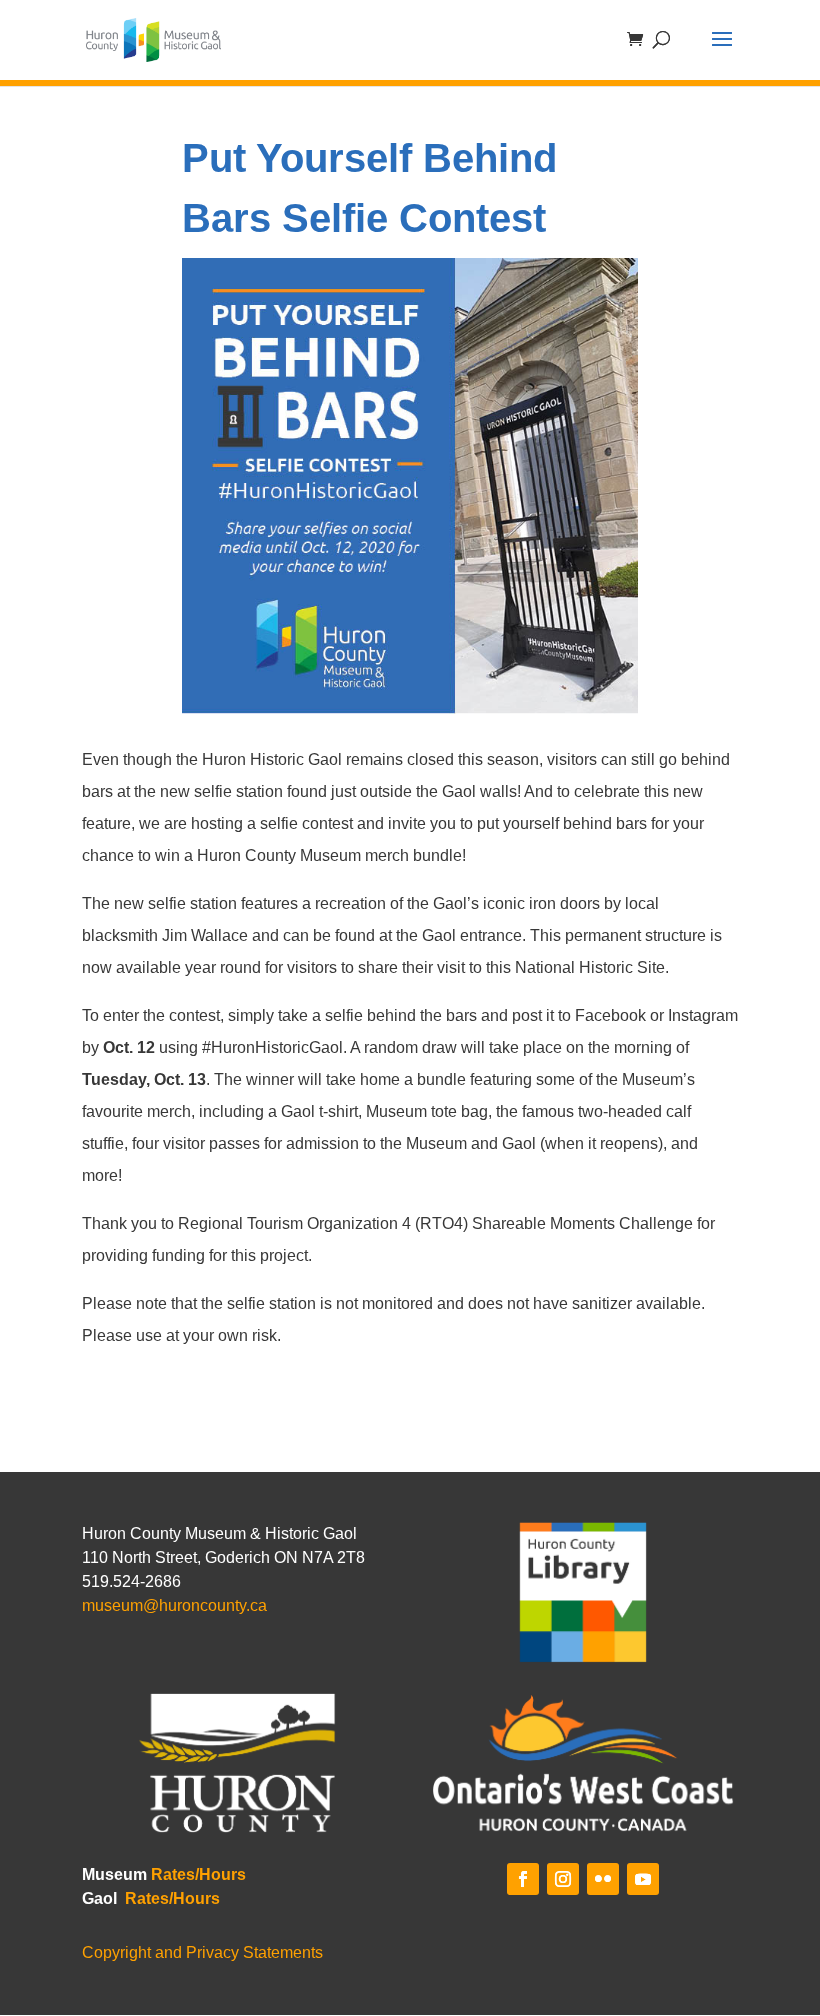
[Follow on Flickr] (603, 1879)
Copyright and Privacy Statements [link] (202, 1952)
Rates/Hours (198, 1874)
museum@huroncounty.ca (174, 1605)
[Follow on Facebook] (523, 1879)
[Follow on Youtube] (643, 1879)
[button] (722, 52)
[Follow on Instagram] (563, 1879)
